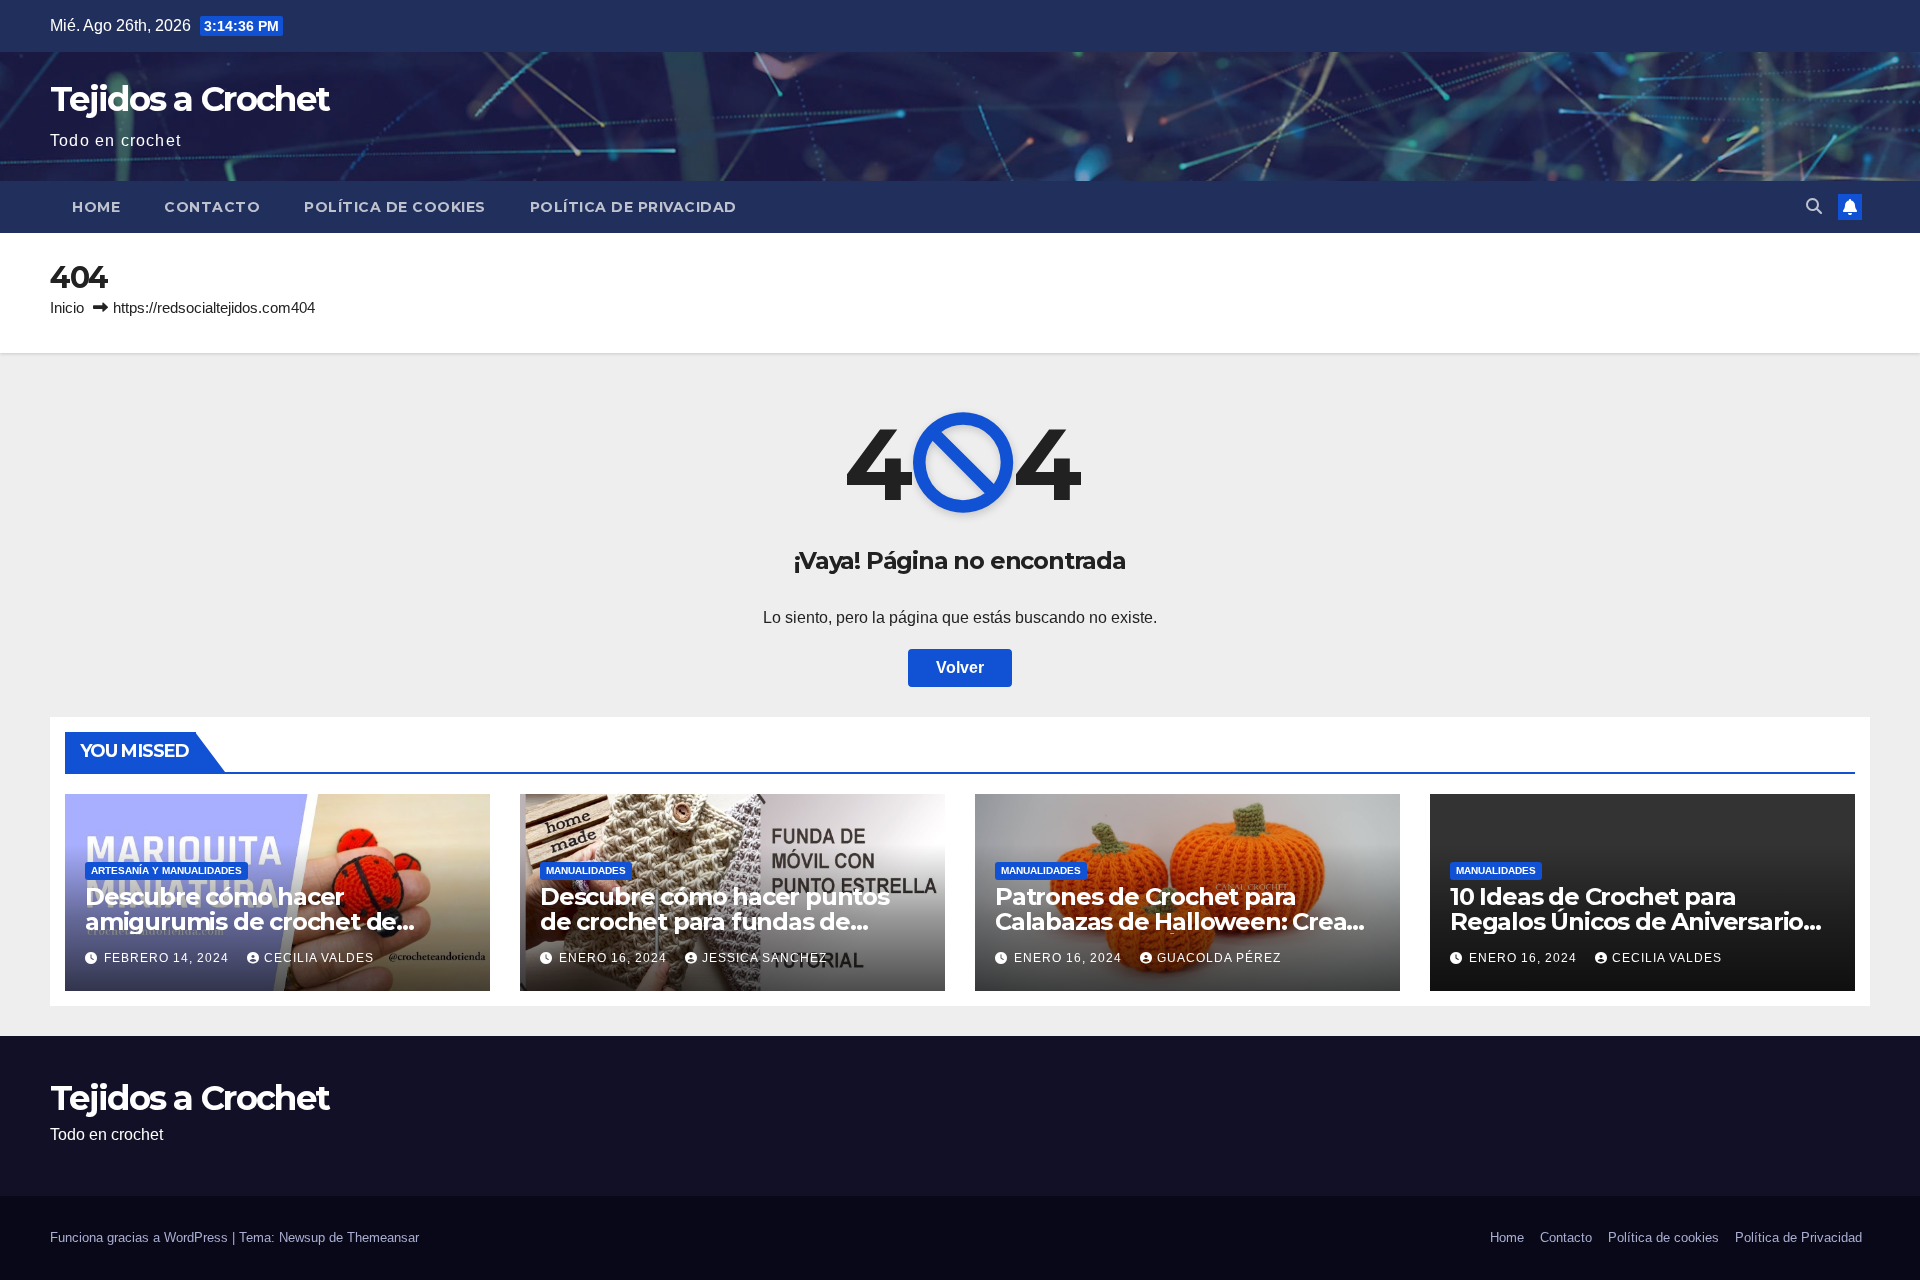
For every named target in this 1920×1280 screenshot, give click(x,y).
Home (96, 207)
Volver (960, 667)
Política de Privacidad (633, 207)
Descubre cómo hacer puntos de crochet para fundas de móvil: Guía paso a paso (714, 921)
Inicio (67, 307)
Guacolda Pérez (1219, 958)
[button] (1814, 206)
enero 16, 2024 (615, 958)
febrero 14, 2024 (168, 958)
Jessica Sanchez (764, 958)
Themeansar (383, 1237)
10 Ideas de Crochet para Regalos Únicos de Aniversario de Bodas (1626, 921)
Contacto (212, 207)
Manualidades (586, 870)
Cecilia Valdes (319, 958)
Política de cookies (395, 207)
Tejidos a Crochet (189, 99)
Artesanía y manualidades (166, 870)
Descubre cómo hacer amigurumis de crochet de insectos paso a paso (240, 921)
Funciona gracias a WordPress (141, 1237)
